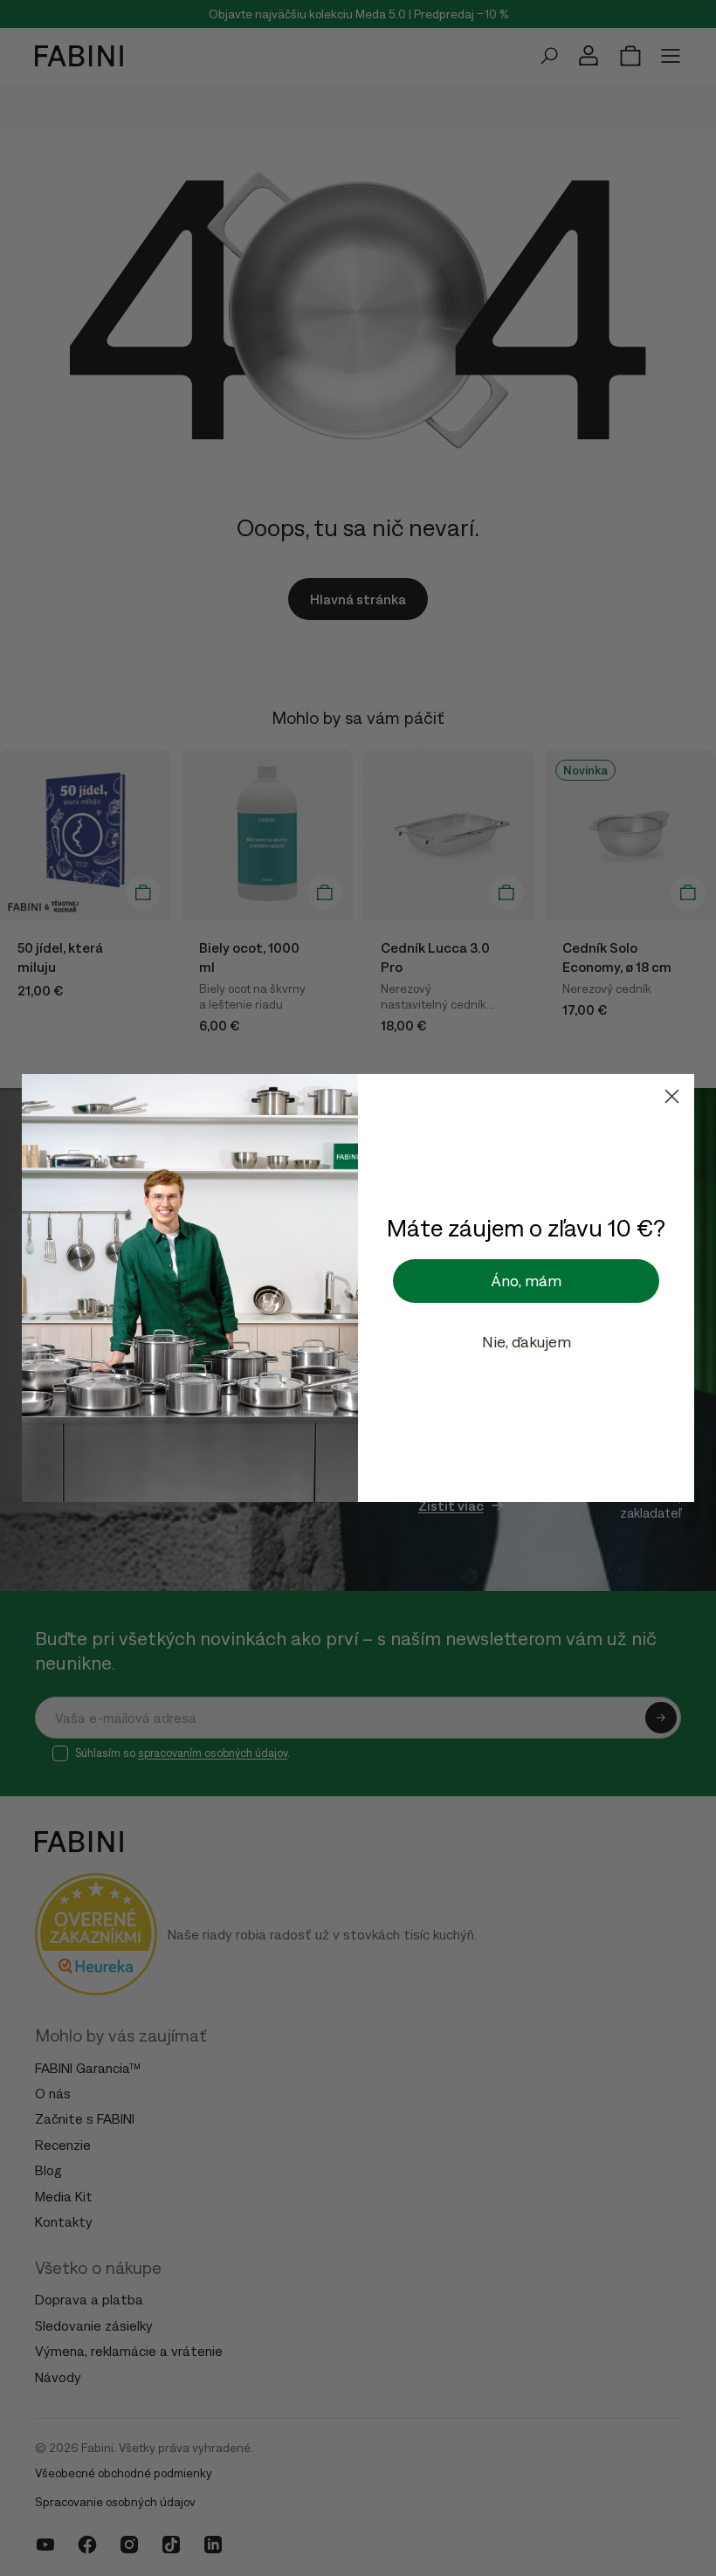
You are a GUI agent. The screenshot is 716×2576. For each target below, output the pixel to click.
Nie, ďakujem (527, 1342)
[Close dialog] (672, 1096)
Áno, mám (526, 1281)
